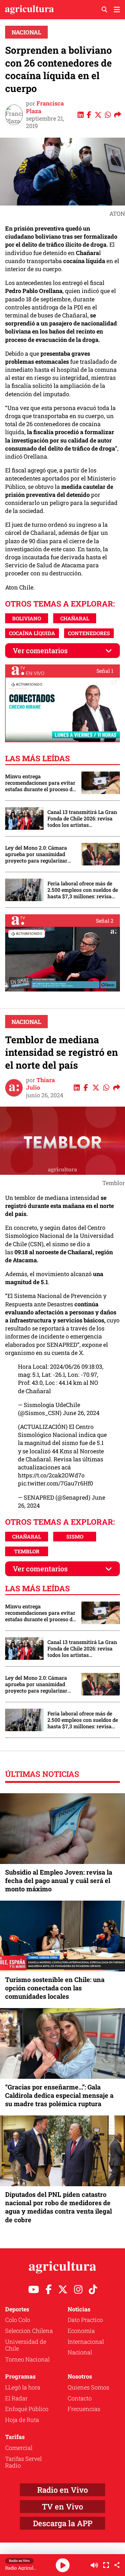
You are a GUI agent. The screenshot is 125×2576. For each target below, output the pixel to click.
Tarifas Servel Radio (23, 2462)
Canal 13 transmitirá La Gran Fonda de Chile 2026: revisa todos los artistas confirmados (82, 818)
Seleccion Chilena (29, 2331)
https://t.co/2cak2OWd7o (51, 1475)
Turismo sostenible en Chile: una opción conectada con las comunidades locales (55, 1988)
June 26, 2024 (81, 1413)
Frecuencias (84, 2409)
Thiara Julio (40, 1084)
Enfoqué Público (27, 2409)
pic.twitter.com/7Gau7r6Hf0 (55, 1483)
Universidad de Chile (26, 2345)
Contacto (80, 2398)
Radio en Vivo (63, 2490)
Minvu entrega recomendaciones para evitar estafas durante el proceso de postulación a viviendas (40, 783)
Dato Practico (85, 2320)
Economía (81, 2331)
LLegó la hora (23, 2387)
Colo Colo (18, 2320)
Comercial (19, 2448)
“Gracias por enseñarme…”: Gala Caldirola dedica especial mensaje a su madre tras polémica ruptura (59, 2095)
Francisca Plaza (45, 107)
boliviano (27, 618)
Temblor (27, 1551)
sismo (75, 1536)
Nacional (26, 32)
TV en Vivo (63, 2507)
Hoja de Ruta (22, 2420)
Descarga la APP (63, 2523)
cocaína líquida (32, 633)
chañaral (75, 618)
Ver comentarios (40, 650)
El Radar (16, 2398)
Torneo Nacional (27, 2359)
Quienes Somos (88, 2387)
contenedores (89, 633)
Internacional (86, 2342)
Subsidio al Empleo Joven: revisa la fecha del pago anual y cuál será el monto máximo (59, 1880)
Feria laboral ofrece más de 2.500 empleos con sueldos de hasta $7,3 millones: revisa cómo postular (83, 890)
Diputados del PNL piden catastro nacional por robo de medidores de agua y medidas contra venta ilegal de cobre (58, 2207)
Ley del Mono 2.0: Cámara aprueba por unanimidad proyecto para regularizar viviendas (36, 854)
